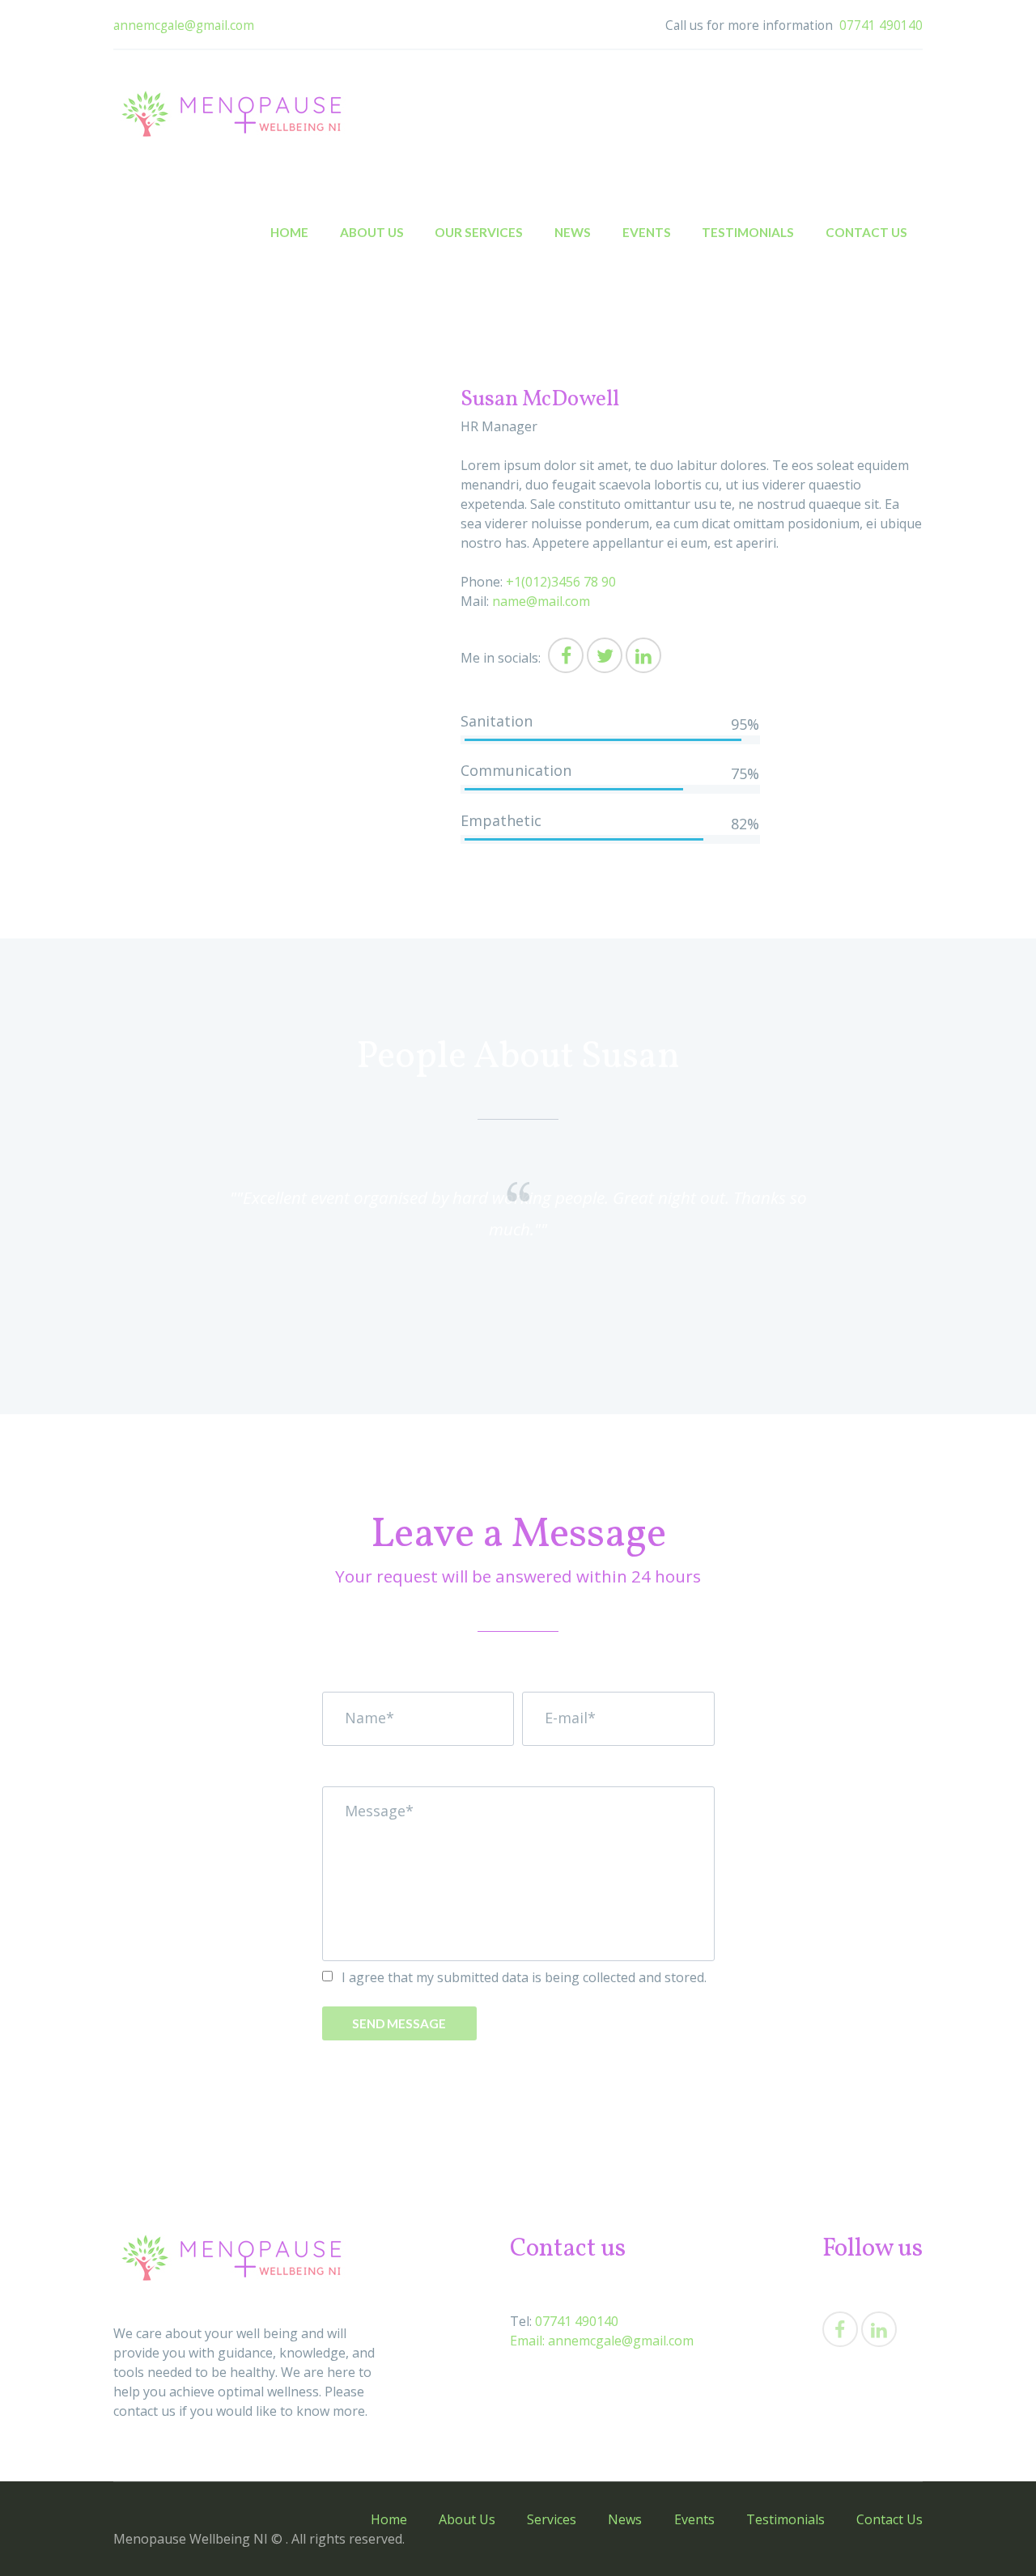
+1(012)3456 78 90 (561, 582)
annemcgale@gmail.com (184, 25)
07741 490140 (881, 25)
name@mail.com (541, 601)
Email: (527, 2341)
